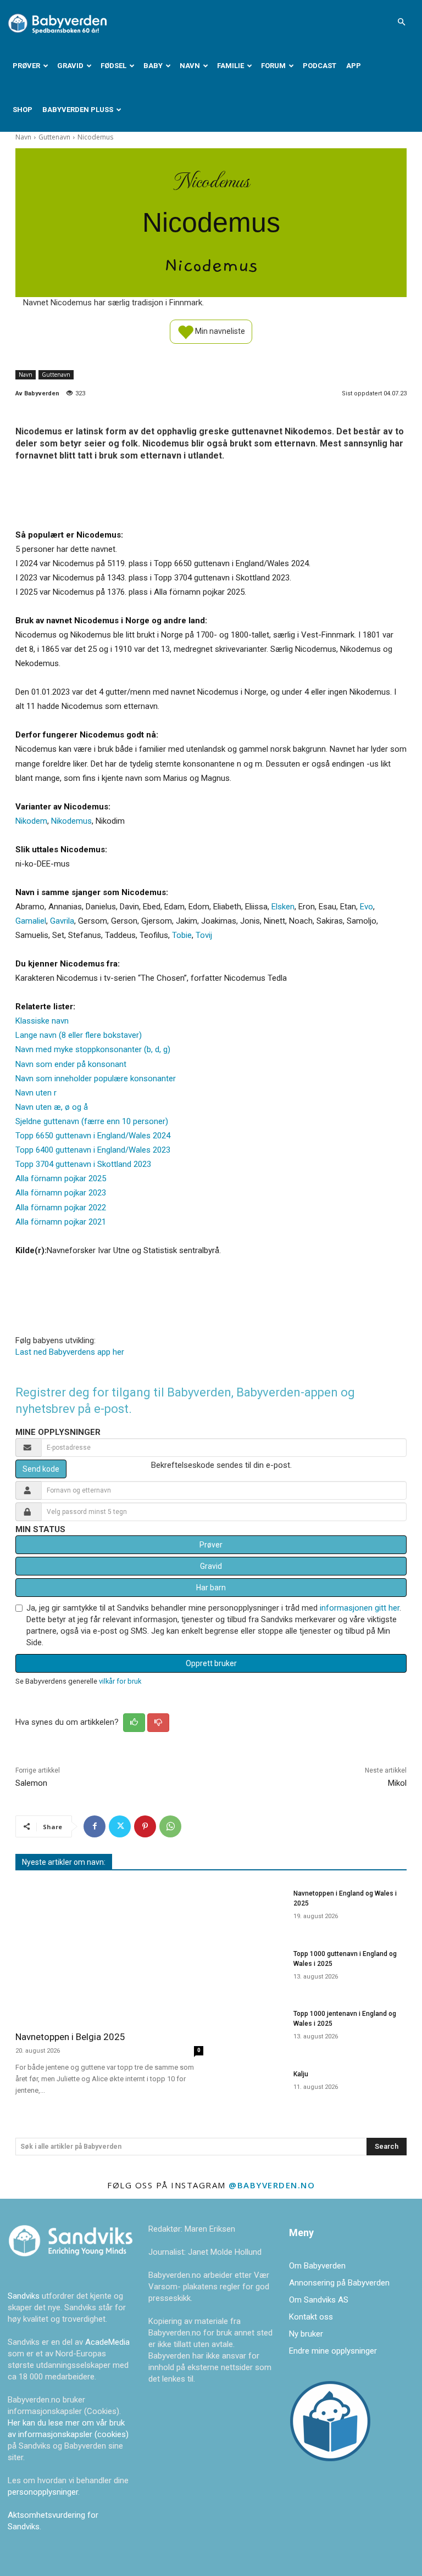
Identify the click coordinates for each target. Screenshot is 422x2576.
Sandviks (24, 2296)
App (354, 66)
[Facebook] (95, 1826)
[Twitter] (120, 1826)
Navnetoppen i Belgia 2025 (70, 2037)
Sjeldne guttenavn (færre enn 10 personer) (92, 1121)
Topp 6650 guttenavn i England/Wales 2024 (93, 1136)
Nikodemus (71, 821)
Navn (190, 66)
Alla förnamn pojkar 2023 (61, 1193)
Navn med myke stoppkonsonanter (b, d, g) (93, 1049)
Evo (367, 907)
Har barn (211, 1588)
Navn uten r (36, 1093)
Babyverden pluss (78, 110)
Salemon (31, 1783)
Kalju (301, 2074)
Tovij (204, 935)
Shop (23, 110)
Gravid (70, 66)
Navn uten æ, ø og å (52, 1107)
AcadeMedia (107, 2342)
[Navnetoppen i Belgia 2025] (109, 1952)
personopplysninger (43, 2492)
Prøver (26, 66)
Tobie (182, 935)
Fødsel (113, 66)
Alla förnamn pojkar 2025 (61, 1178)
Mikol (397, 1783)
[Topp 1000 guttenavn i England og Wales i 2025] (252, 1968)
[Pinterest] (145, 1826)
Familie (231, 66)
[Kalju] (252, 2088)
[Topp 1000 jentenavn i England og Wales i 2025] (252, 2028)
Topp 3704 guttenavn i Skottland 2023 (83, 1164)
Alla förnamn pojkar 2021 (61, 1222)
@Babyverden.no (272, 2185)
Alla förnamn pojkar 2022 (61, 1208)
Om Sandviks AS (319, 2300)
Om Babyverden (317, 2266)
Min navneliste (219, 331)
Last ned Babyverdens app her (70, 1352)
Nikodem (31, 821)
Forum (273, 66)
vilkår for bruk (120, 1681)
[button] (401, 22)
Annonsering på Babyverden (339, 2283)
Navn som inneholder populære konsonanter (96, 1079)
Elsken (283, 907)
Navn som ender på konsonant (71, 1064)
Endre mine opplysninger (333, 2351)
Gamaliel (31, 921)
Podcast (320, 66)
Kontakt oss (311, 2317)
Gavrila (62, 921)
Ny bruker (306, 2334)
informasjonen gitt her (360, 1608)
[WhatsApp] (170, 1826)
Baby (153, 66)
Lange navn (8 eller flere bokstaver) (79, 1035)
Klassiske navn (42, 1021)
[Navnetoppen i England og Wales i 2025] (252, 1908)
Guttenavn (54, 137)
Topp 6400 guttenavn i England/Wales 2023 (93, 1150)
